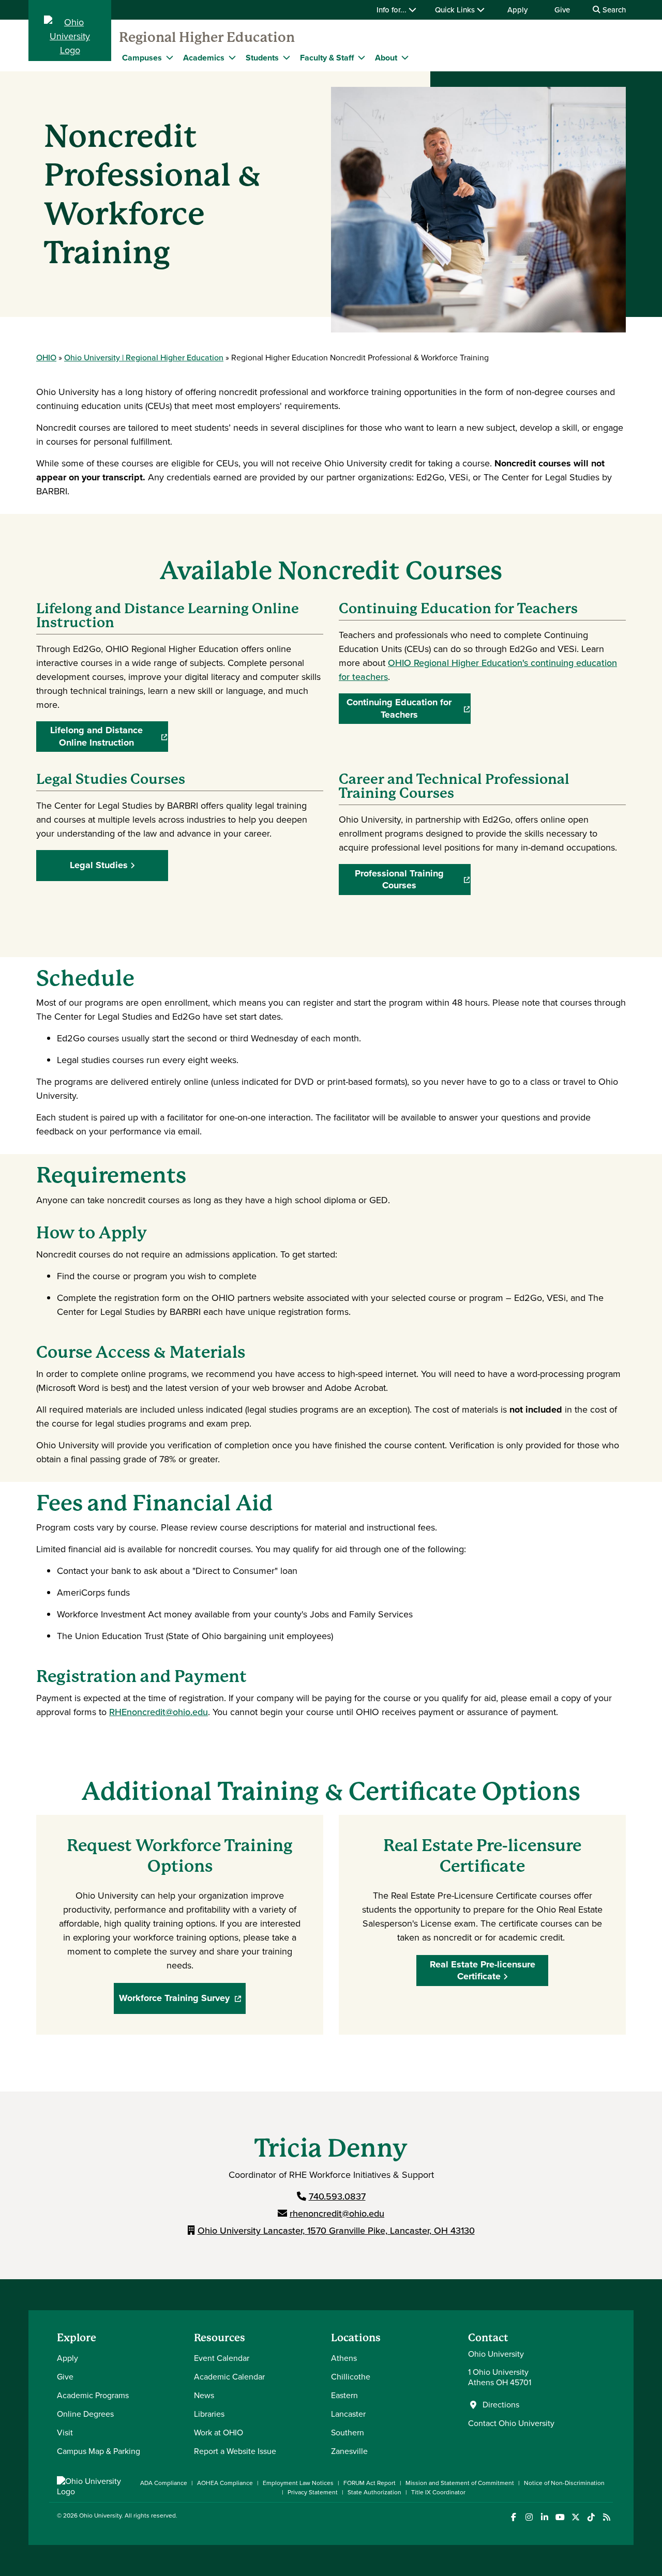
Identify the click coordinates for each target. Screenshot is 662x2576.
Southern (348, 2433)
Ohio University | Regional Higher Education (144, 358)
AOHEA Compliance (225, 2483)
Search (613, 10)
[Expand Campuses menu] (170, 57)
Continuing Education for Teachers (409, 709)
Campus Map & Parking (99, 2451)
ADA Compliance (164, 2483)
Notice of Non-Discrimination (564, 2483)
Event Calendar (222, 2358)
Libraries (209, 2414)
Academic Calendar (229, 2377)
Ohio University (100, 2516)
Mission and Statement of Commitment (460, 2483)
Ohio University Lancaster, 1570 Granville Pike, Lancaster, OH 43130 (336, 2231)
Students (262, 58)
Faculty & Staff (327, 58)
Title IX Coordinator (438, 2492)
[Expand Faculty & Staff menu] (362, 57)
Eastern (344, 2395)
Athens (344, 2358)
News (204, 2395)
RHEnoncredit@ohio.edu (159, 1712)
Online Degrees (85, 2414)
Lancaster (348, 2414)
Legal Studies (99, 865)
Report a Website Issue (235, 2451)
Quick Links (456, 10)
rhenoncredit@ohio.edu (337, 2214)
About (386, 58)
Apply (517, 10)
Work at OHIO (219, 2433)
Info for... (393, 10)
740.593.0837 (337, 2196)
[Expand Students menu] (287, 57)
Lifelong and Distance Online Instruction (109, 737)
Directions (501, 2405)
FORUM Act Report (370, 2483)
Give (562, 10)
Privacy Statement (313, 2492)
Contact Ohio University (511, 2423)
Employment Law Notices (298, 2483)
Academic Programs (93, 2395)
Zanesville (349, 2451)
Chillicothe (351, 2377)
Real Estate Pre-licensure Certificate (483, 1970)
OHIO (46, 358)
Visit (65, 2433)
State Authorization (374, 2492)
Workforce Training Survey (182, 2001)
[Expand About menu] (405, 57)
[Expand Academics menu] (232, 57)
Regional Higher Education (207, 37)
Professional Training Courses (413, 880)
